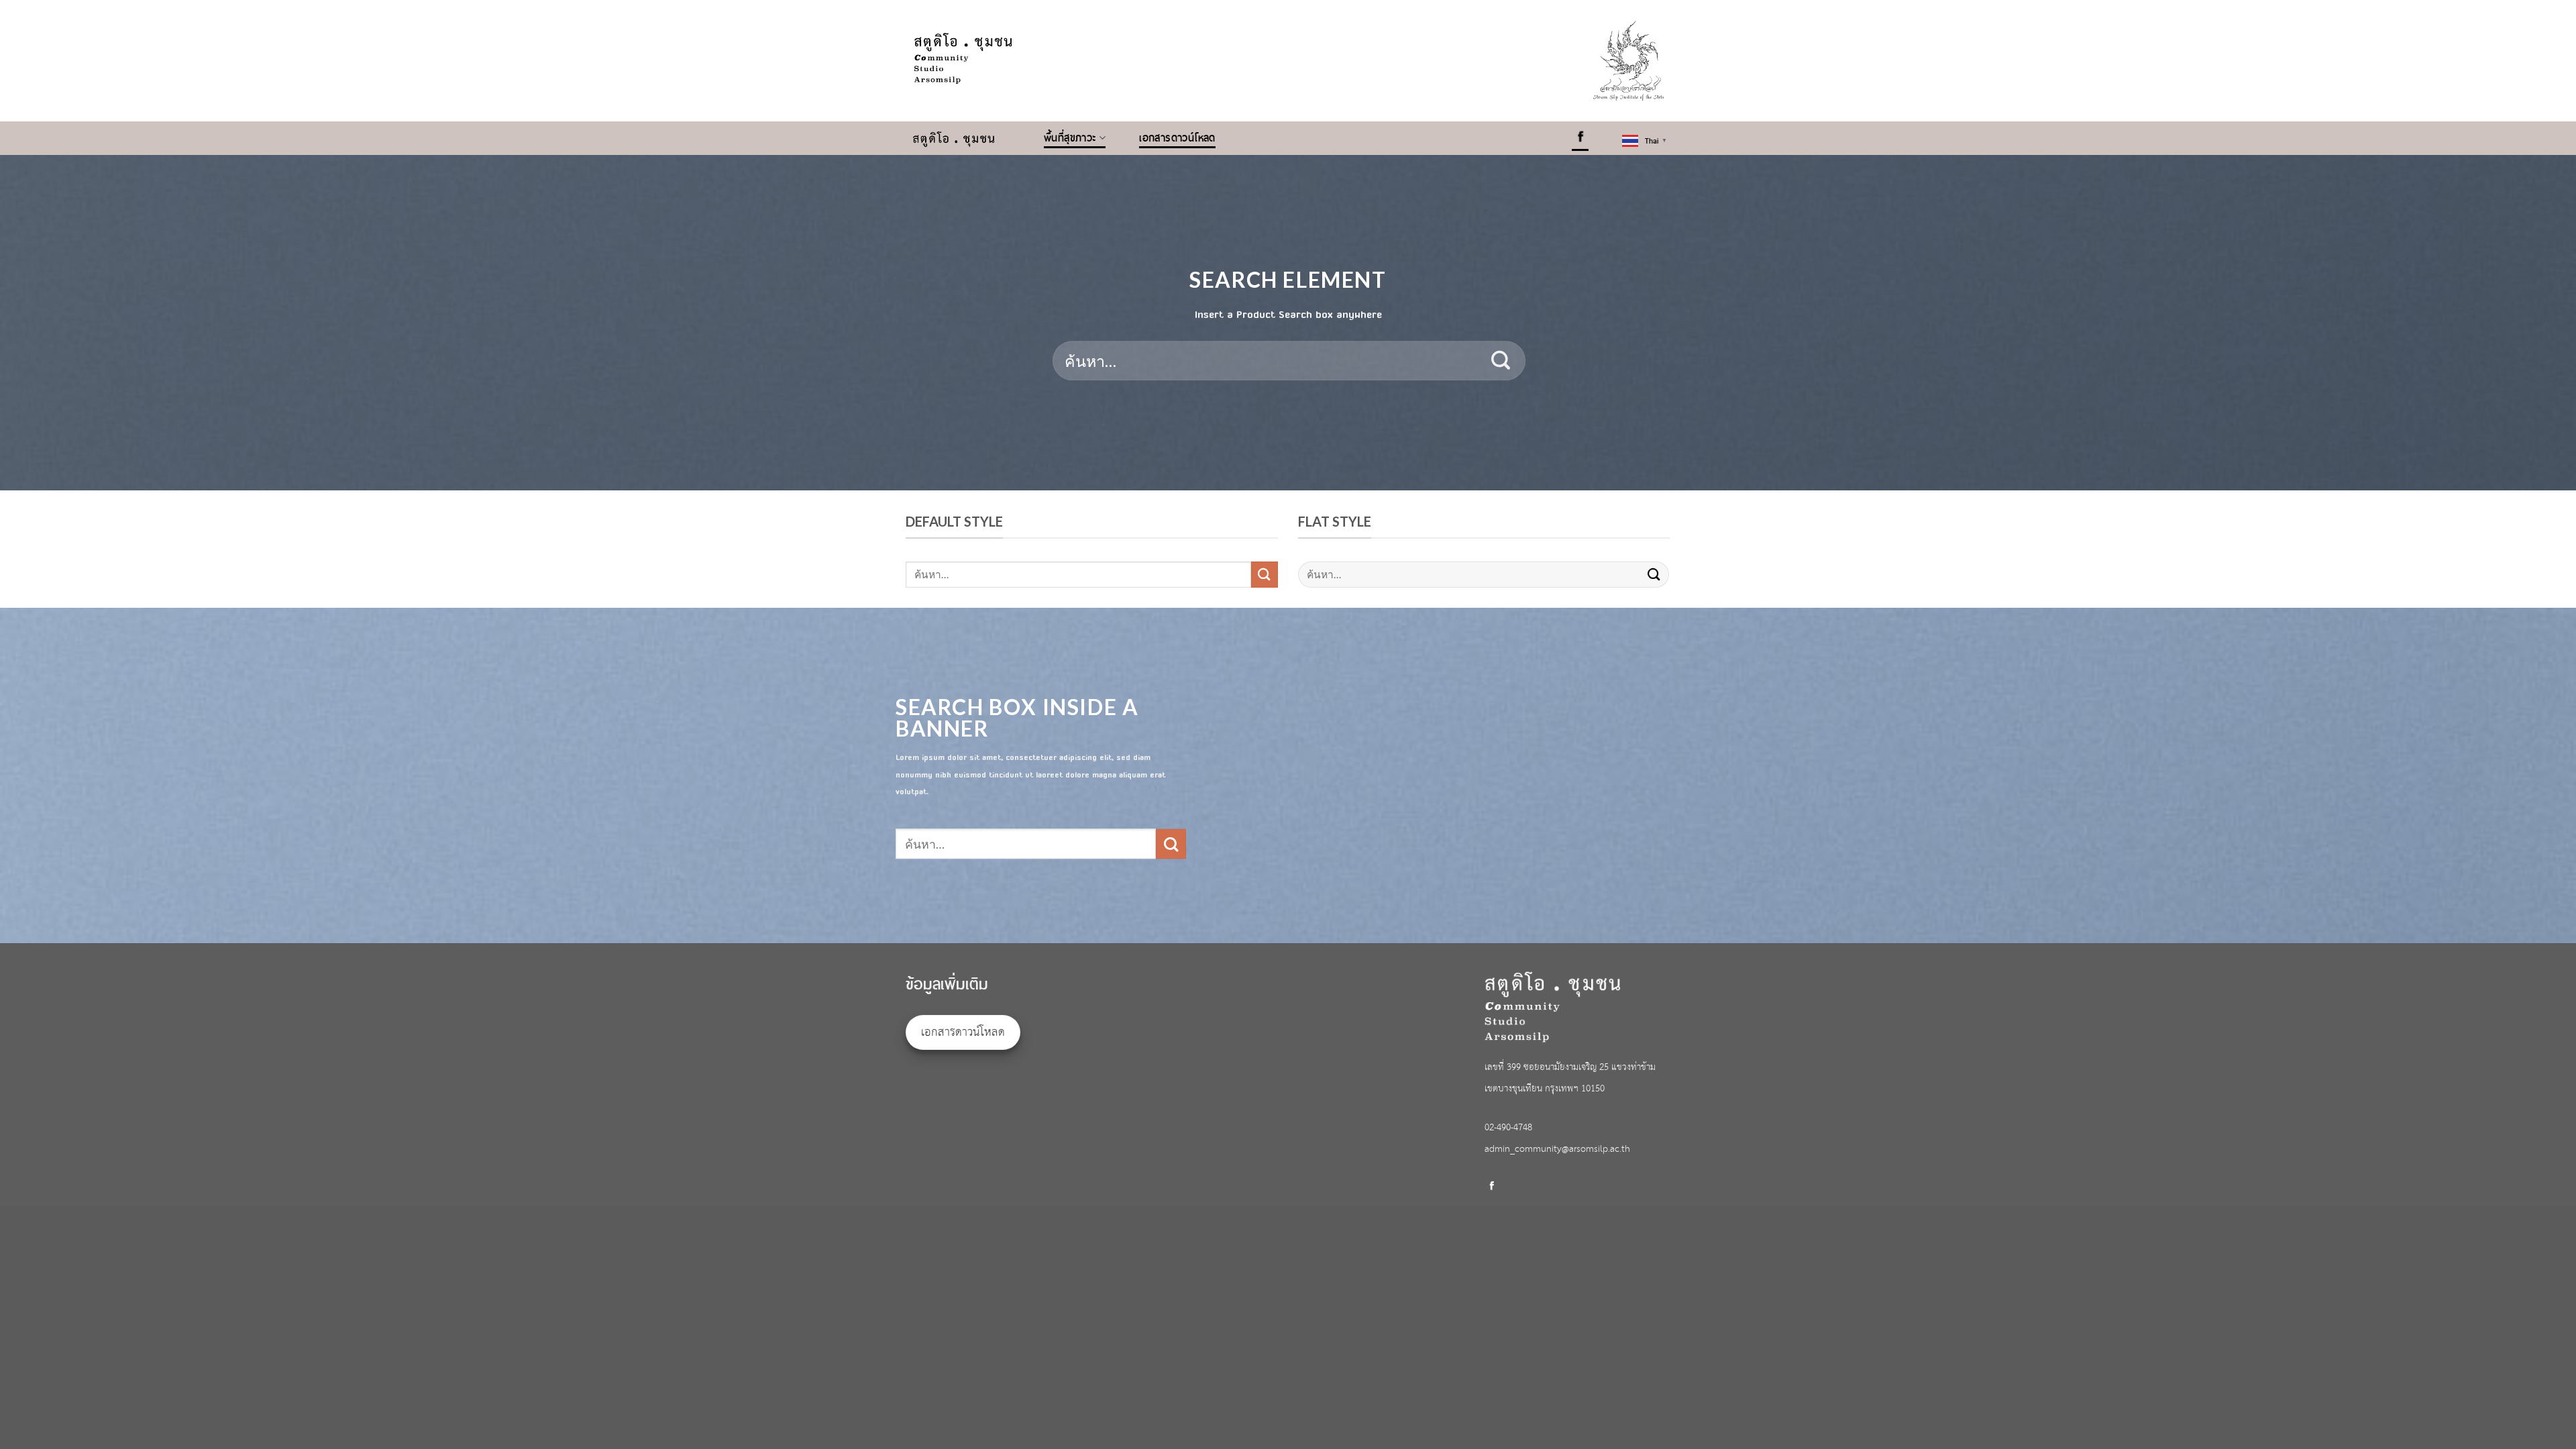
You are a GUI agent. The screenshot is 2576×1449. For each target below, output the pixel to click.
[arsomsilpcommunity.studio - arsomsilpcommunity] (965, 138)
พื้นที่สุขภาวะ (1070, 138)
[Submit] (1501, 361)
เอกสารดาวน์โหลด (1177, 138)
